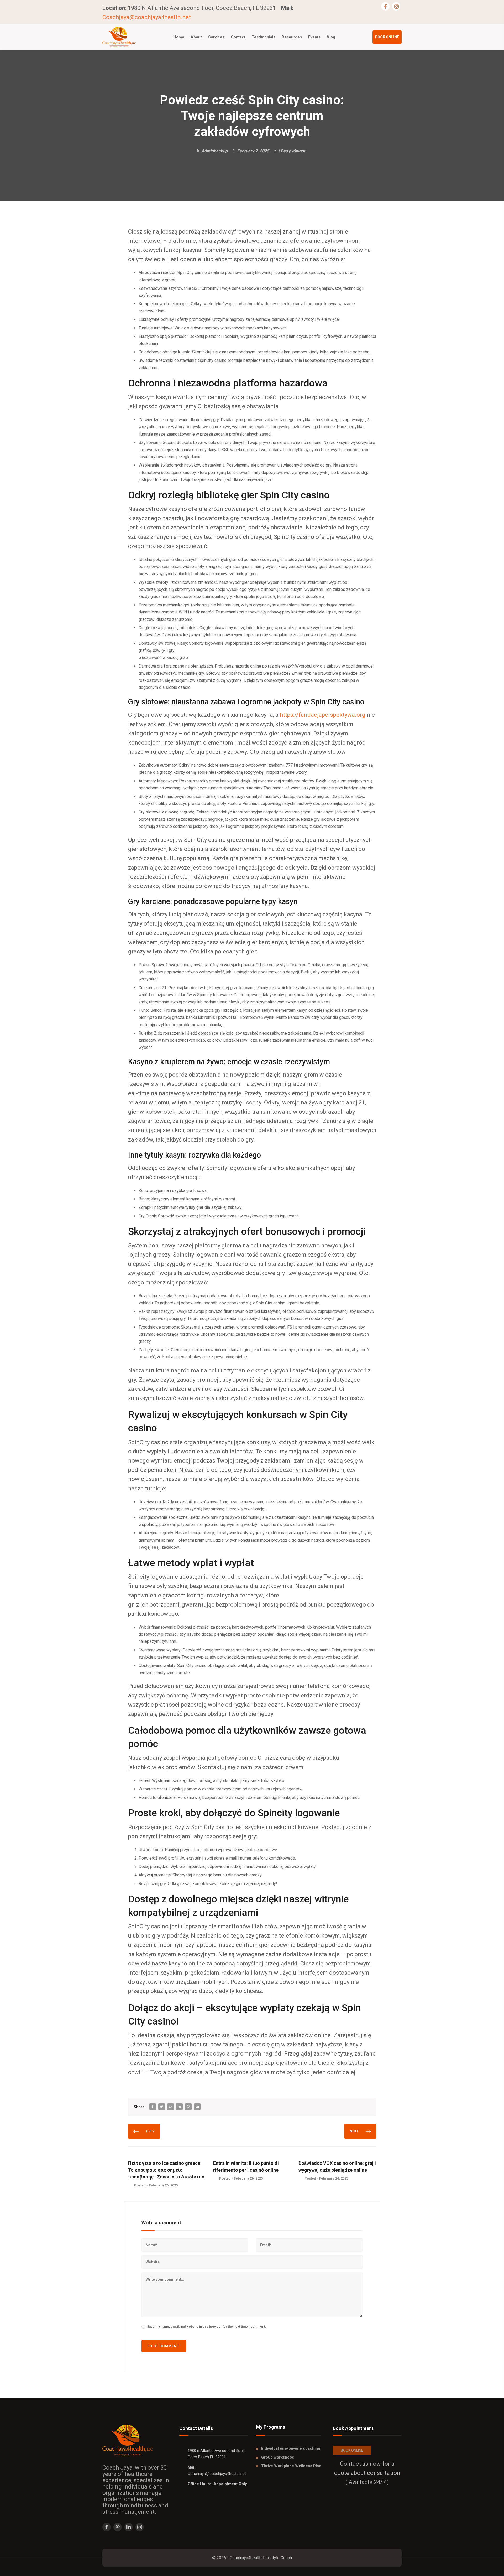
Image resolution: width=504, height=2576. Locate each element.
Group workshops (278, 2457)
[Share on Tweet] (161, 2107)
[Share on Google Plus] (170, 2107)
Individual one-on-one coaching (291, 2448)
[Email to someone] (197, 2107)
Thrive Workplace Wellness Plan (291, 2466)
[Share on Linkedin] (179, 2107)
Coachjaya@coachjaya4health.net (147, 17)
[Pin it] (188, 2107)
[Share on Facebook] (153, 2107)
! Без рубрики (292, 151)
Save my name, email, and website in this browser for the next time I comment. (207, 2327)
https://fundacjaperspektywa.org (323, 715)
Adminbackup (214, 151)
